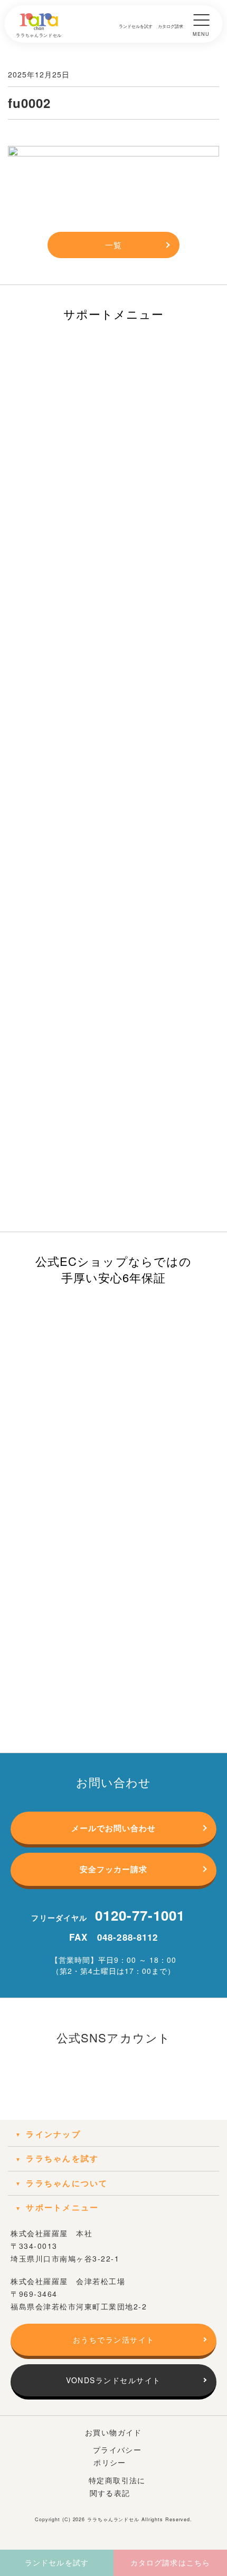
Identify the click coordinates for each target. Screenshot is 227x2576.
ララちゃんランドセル (113, 2519)
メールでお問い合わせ (114, 1828)
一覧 (113, 245)
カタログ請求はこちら (170, 2562)
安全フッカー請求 (113, 1869)
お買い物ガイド (113, 2432)
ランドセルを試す (56, 2562)
